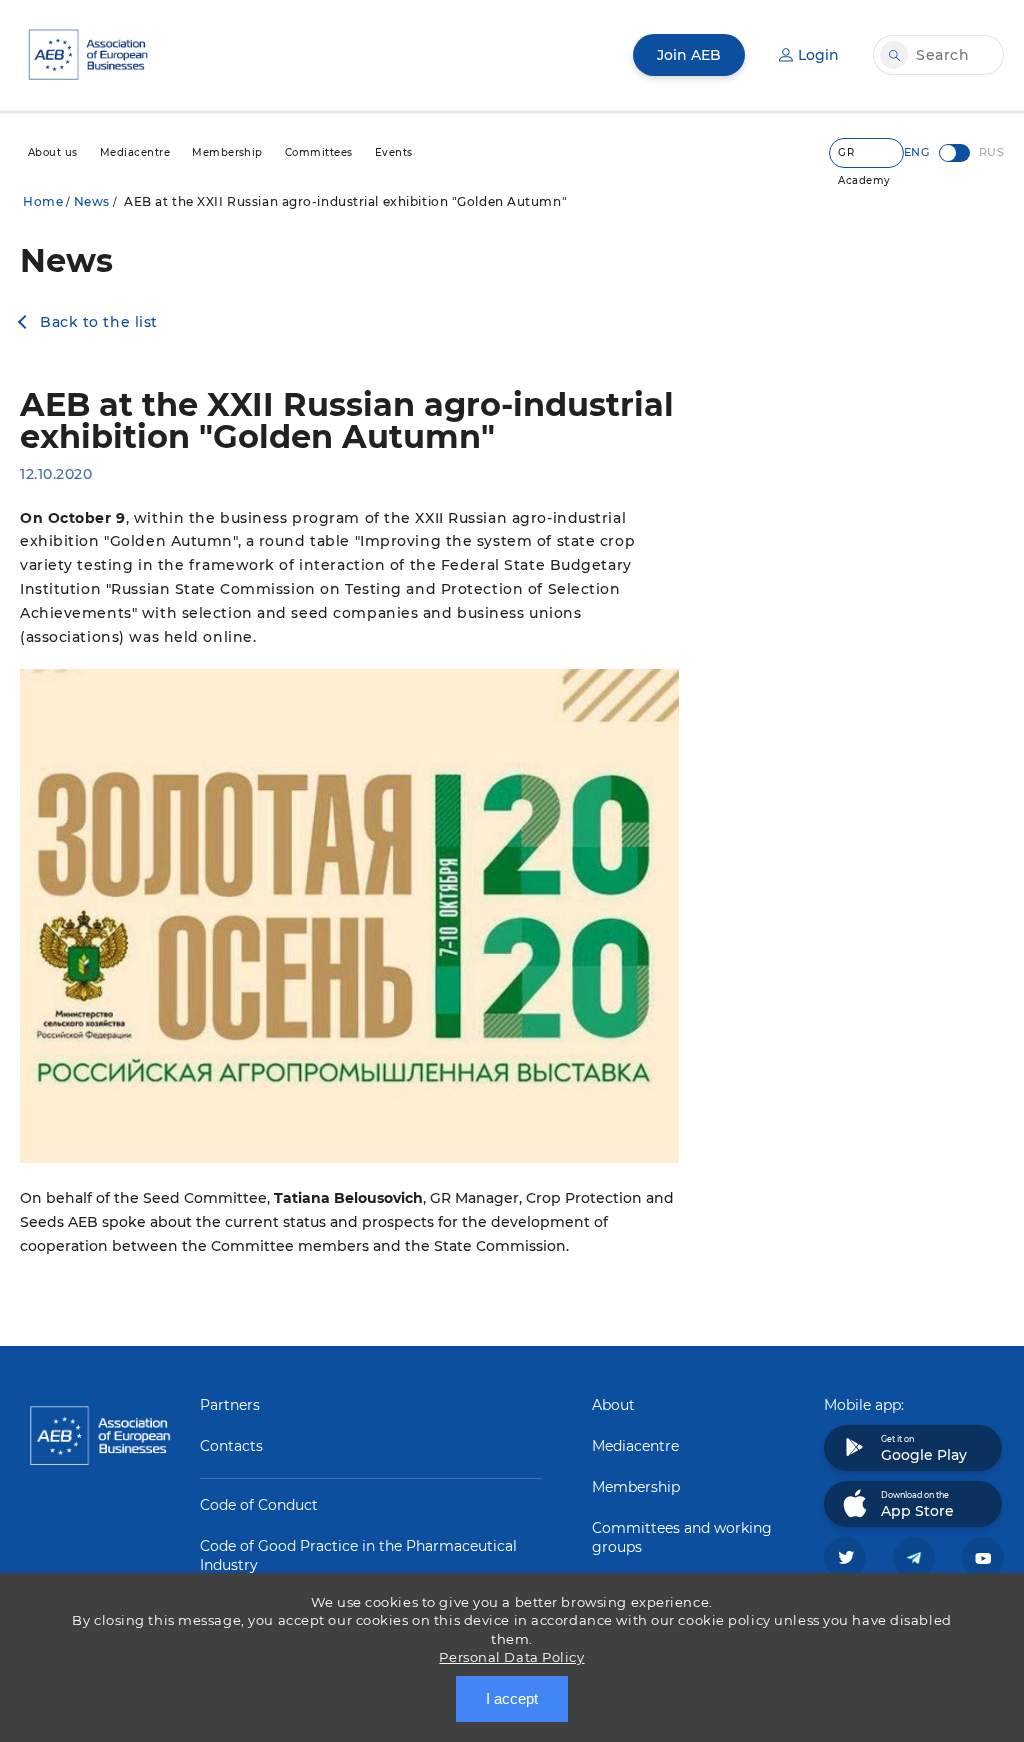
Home (43, 201)
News (92, 201)
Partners (230, 1405)
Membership (636, 1487)
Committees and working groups (682, 1537)
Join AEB (689, 55)
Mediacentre (635, 1446)
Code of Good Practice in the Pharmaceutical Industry (358, 1555)
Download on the (917, 1505)
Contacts (231, 1446)
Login (818, 55)
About (613, 1405)
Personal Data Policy (511, 1657)
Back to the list (99, 322)
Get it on (924, 1449)
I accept (512, 1698)
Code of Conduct (259, 1505)
